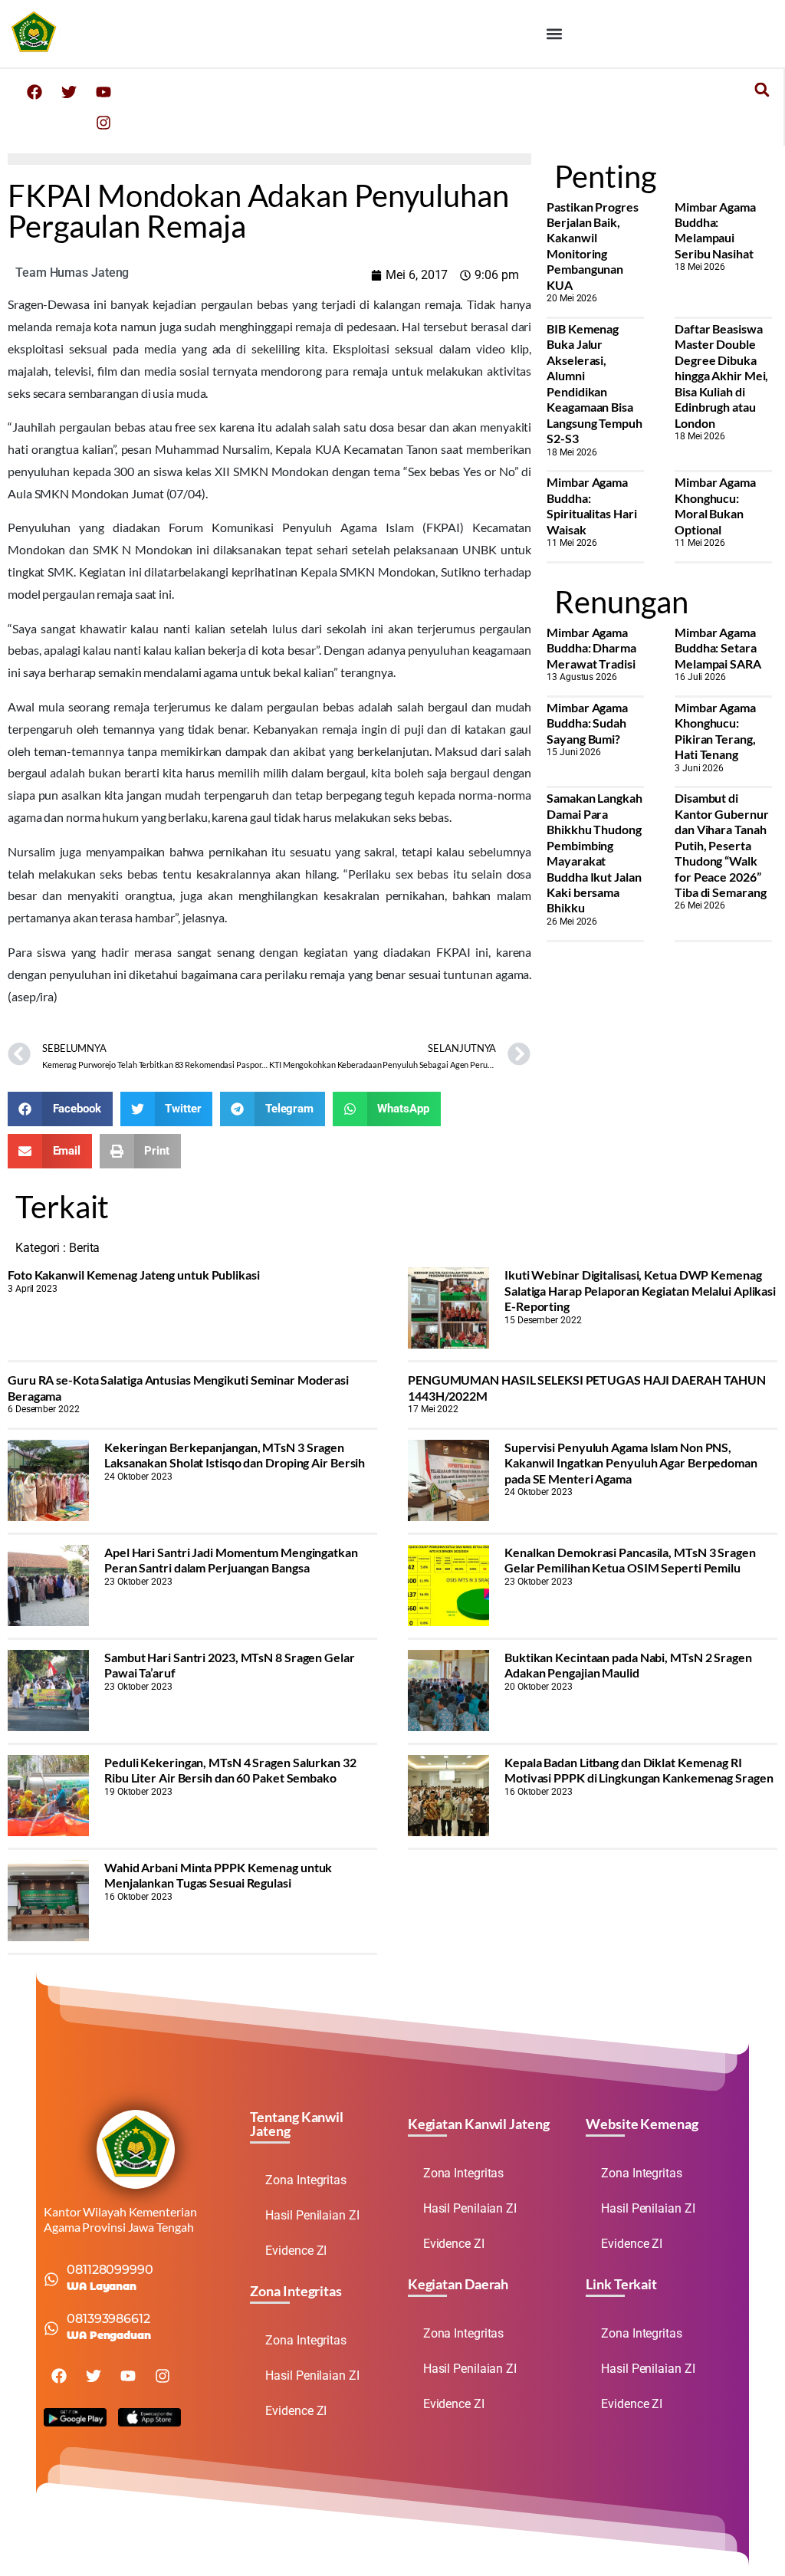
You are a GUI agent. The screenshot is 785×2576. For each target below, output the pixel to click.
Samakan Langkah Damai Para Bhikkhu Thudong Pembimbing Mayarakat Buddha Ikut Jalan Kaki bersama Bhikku (594, 853)
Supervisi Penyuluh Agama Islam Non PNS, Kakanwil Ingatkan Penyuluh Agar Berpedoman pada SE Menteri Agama (631, 1463)
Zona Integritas (306, 2180)
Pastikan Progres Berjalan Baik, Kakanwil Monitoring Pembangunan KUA (592, 246)
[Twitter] (69, 92)
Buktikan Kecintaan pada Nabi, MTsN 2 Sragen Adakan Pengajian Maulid (628, 1665)
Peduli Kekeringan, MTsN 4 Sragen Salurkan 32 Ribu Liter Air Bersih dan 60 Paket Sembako (230, 1770)
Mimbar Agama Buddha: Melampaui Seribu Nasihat (715, 230)
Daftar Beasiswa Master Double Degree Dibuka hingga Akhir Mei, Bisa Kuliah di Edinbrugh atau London (721, 376)
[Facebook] (34, 92)
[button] (555, 33)
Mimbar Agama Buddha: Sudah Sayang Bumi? (587, 723)
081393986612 (108, 2319)
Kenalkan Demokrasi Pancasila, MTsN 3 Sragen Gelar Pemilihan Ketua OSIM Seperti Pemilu (630, 1560)
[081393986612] (51, 2328)
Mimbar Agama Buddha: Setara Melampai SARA (718, 648)
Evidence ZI (296, 2251)
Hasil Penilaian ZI (312, 2215)
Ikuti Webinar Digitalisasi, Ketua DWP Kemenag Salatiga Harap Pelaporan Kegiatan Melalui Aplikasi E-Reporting (640, 1290)
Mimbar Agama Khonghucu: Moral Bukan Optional (715, 505)
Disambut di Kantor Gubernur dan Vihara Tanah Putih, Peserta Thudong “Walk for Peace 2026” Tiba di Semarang (722, 845)
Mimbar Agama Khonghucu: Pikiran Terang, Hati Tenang (715, 731)
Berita (84, 1248)
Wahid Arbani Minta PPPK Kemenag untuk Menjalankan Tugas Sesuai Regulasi (218, 1875)
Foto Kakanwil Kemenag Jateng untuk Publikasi (134, 1275)
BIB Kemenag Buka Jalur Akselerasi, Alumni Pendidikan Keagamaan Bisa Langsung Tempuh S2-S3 (594, 383)
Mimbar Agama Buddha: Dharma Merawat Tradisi (591, 648)
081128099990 (110, 2270)
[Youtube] (103, 92)
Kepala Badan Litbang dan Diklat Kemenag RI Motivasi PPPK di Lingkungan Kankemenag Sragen (639, 1770)
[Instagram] (103, 123)
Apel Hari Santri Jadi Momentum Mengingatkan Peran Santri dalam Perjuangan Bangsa (231, 1560)
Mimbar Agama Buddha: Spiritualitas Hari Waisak (591, 505)
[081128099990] (51, 2279)
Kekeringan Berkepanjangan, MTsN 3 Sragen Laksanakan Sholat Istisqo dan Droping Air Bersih (235, 1455)
